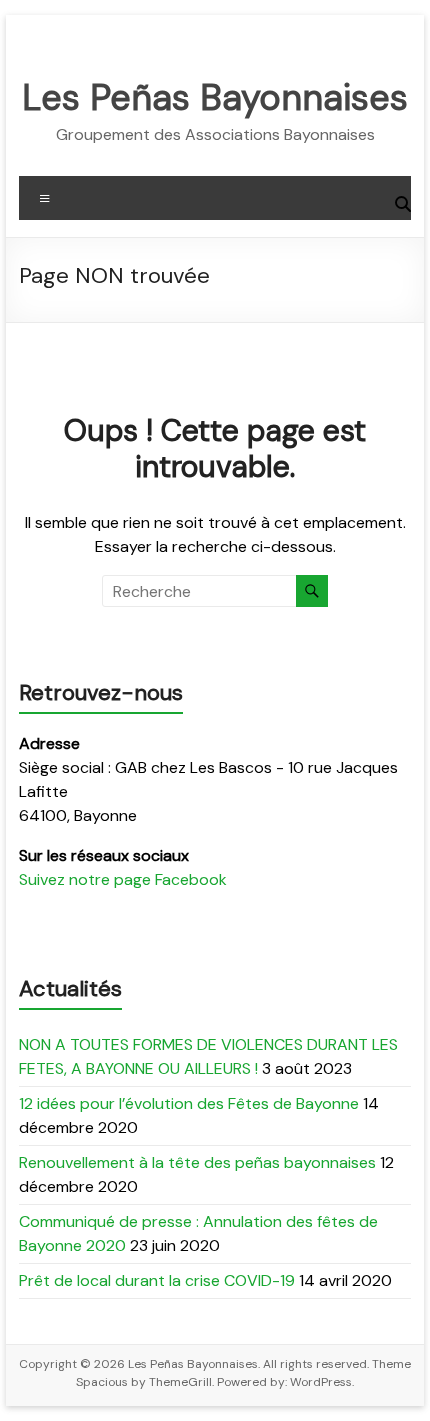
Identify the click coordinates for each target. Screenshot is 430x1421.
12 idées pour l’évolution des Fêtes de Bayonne (189, 1103)
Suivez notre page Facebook (123, 879)
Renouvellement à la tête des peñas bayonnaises (197, 1162)
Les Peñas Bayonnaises (215, 97)
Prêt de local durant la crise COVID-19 (157, 1280)
